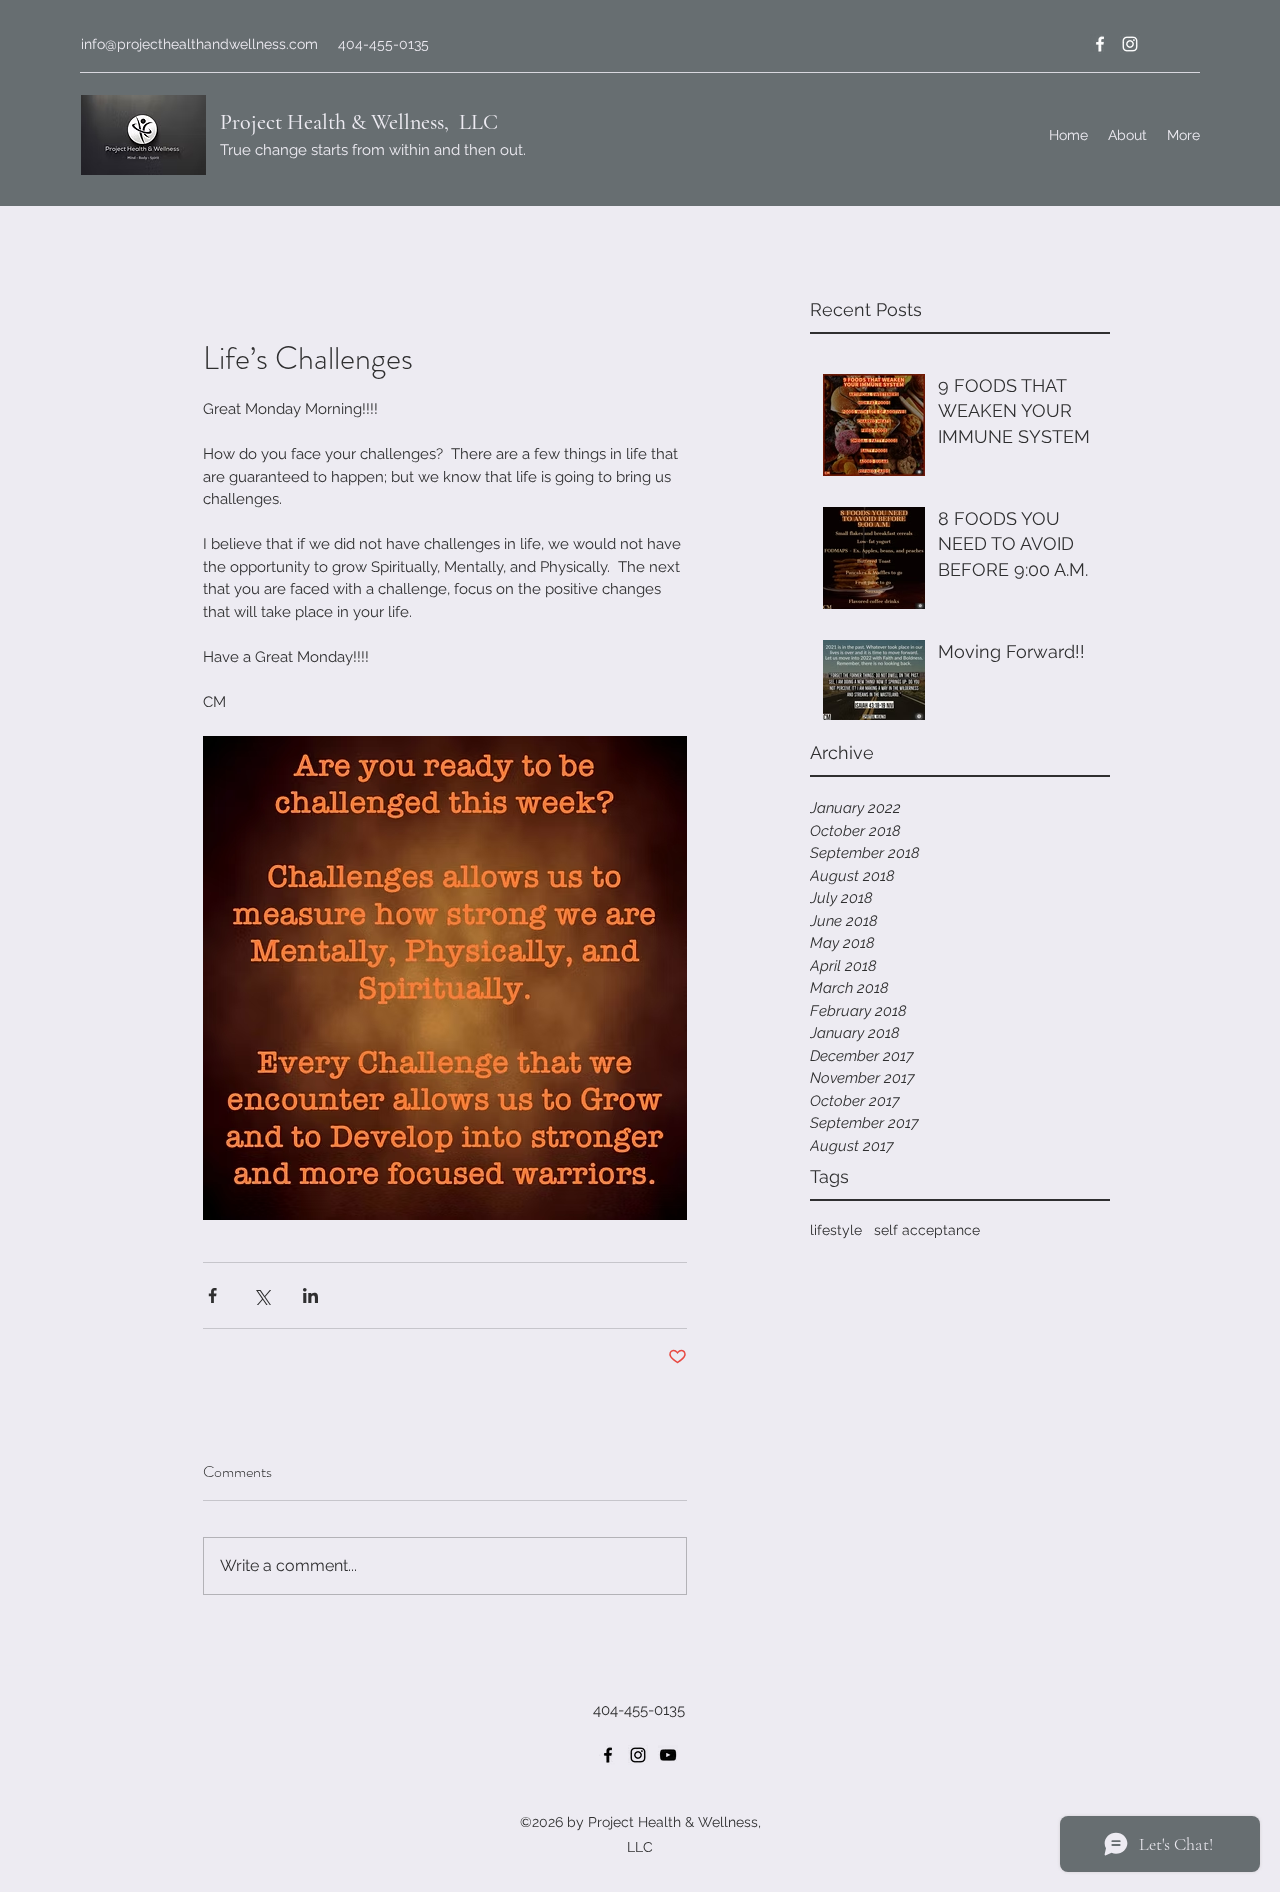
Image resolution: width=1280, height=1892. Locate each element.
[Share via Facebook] (212, 1295)
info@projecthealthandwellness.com (199, 44)
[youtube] (668, 1755)
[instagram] (1130, 44)
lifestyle (836, 1230)
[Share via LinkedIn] (310, 1295)
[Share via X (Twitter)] (261, 1295)
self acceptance (927, 1230)
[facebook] (1100, 44)
